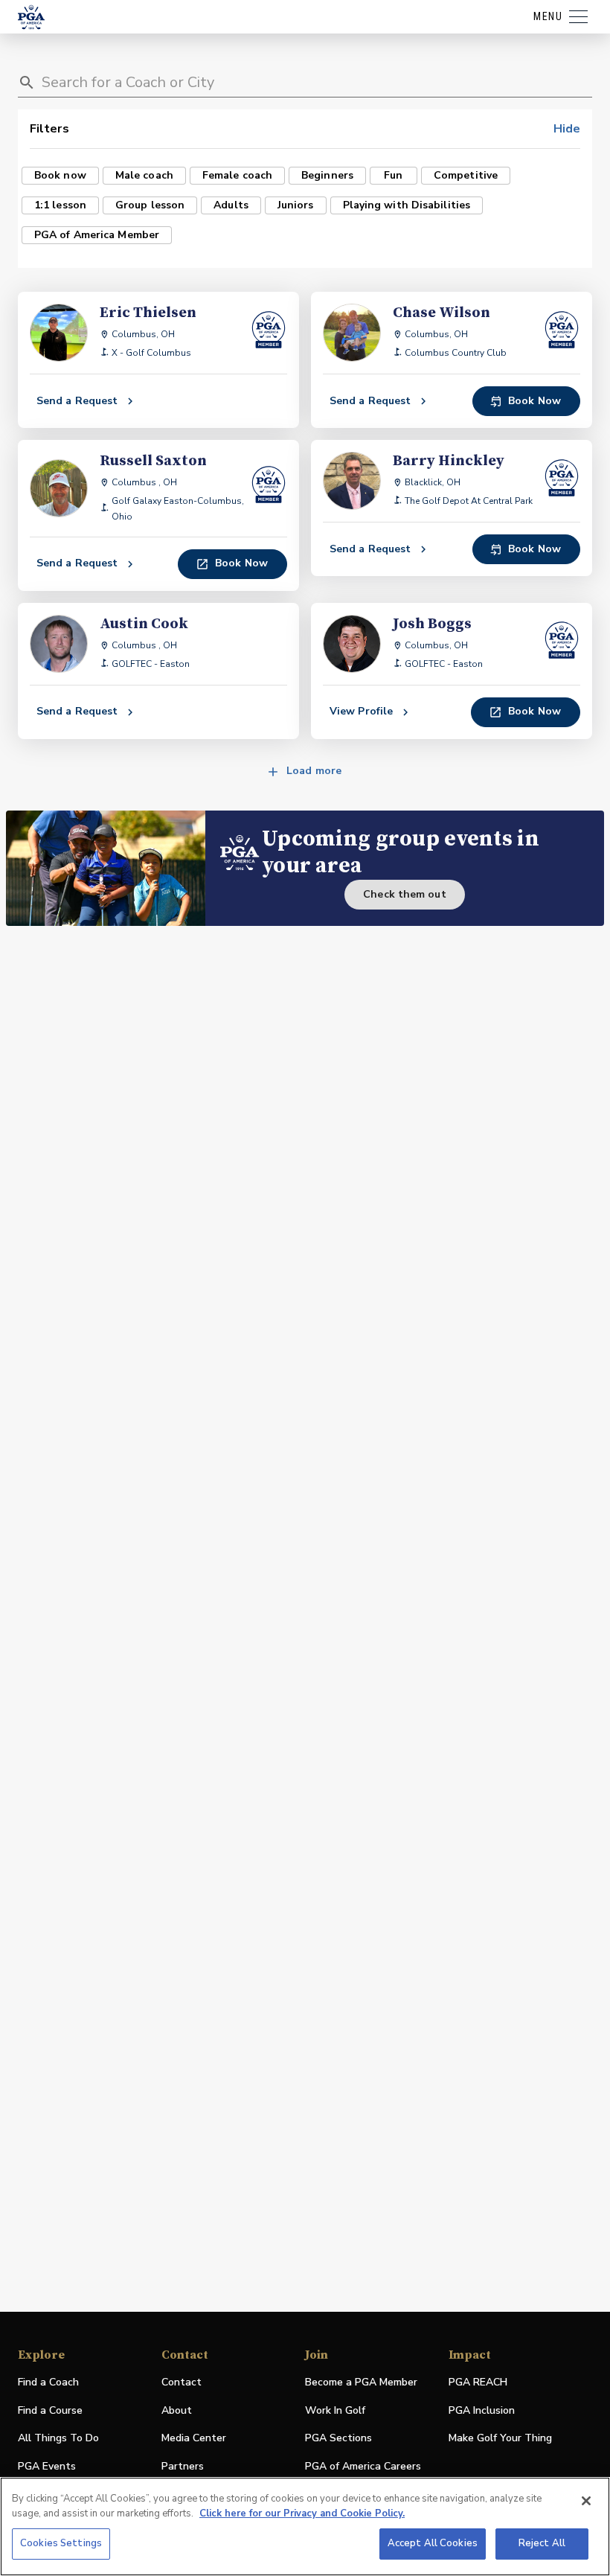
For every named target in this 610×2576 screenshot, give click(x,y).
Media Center (194, 2439)
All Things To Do (58, 2438)
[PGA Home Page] (31, 17)
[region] (305, 2527)
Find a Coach (48, 2382)
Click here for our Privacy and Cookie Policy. (302, 2513)
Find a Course (50, 2410)
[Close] (586, 2501)
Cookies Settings (61, 2543)
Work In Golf (335, 2410)
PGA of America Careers (363, 2467)
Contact (182, 2382)
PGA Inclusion (482, 2410)
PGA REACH (478, 2383)
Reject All (542, 2543)
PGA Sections (338, 2438)
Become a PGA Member (361, 2382)
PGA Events (47, 2466)
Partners (183, 2466)
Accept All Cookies (433, 2543)
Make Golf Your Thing (500, 2439)
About (177, 2410)
